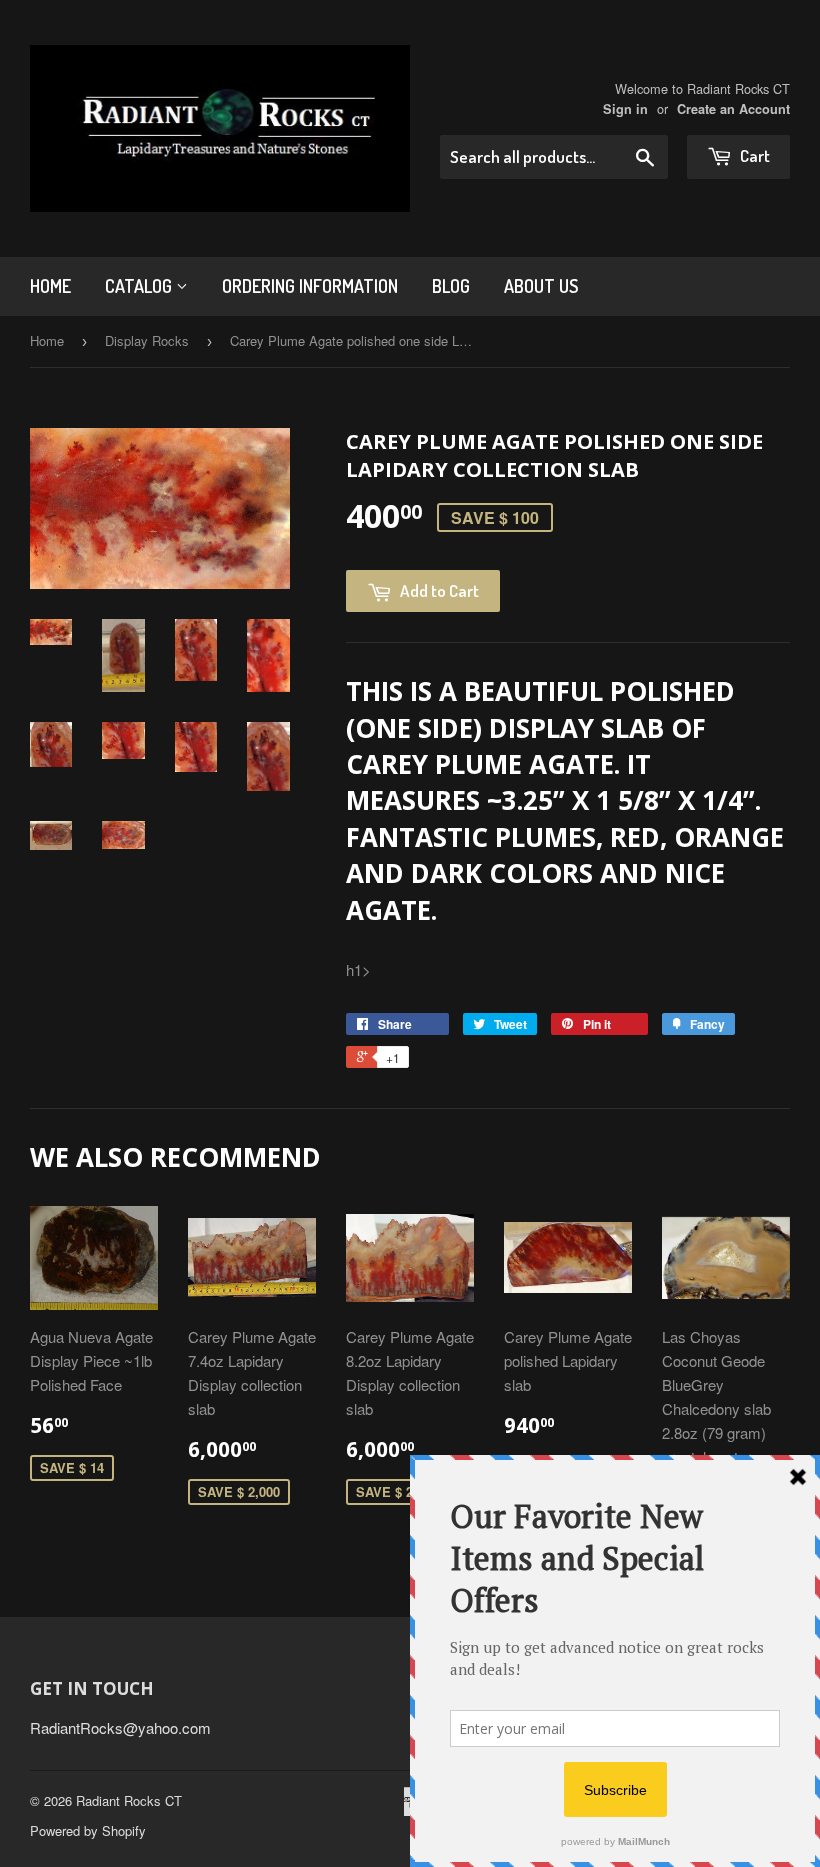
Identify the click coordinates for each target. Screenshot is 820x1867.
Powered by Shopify (88, 1830)
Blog (451, 286)
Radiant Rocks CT (129, 1800)
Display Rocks (147, 340)
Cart (753, 155)
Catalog (140, 286)
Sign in (625, 109)
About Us (541, 286)
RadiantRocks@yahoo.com (120, 1727)
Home (50, 286)
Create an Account (733, 109)
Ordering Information (310, 286)
